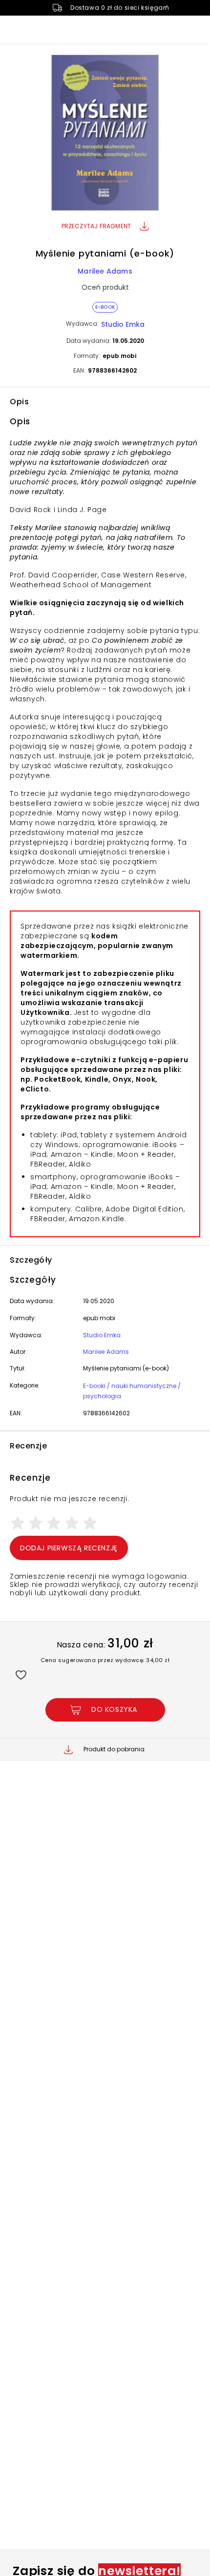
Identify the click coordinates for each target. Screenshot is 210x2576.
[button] (105, 134)
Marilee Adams (105, 271)
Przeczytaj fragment (96, 226)
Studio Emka (123, 324)
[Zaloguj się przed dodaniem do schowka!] (21, 1674)
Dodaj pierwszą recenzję (69, 1548)
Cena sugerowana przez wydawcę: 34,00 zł (105, 1660)
